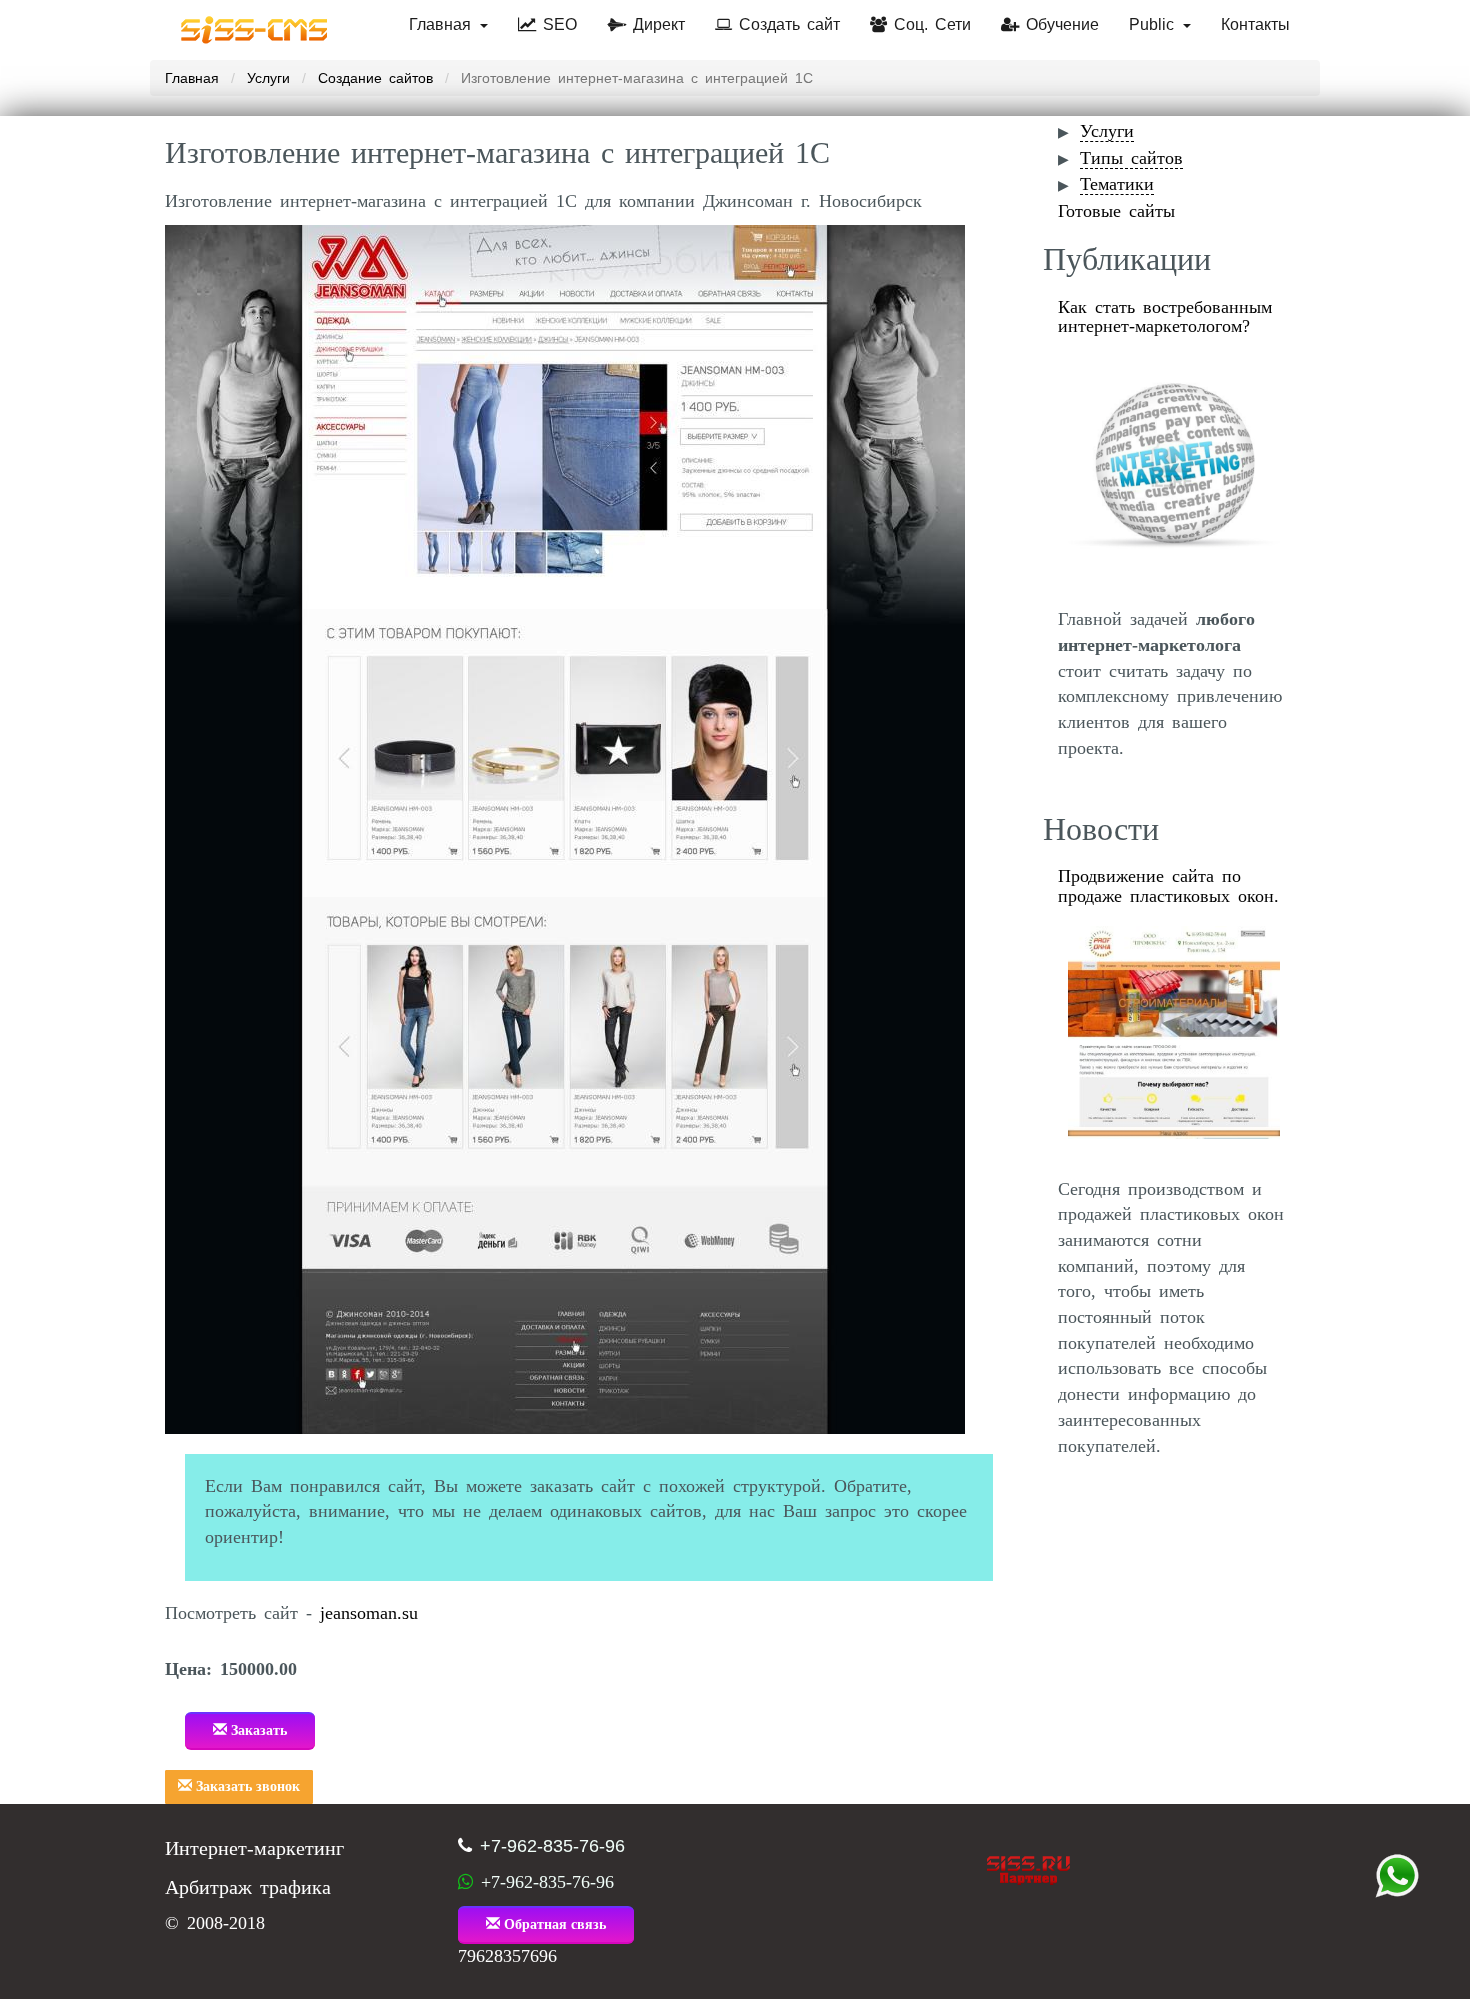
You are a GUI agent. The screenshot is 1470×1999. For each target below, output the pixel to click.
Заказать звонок (246, 1786)
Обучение (1059, 24)
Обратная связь (553, 1924)
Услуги (268, 78)
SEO (556, 24)
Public (1155, 24)
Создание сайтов (375, 78)
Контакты (1255, 24)
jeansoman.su (369, 1613)
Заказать (257, 1730)
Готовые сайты (1116, 211)
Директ (655, 24)
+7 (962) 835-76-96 (1397, 1876)
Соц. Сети (929, 24)
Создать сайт (786, 24)
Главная (443, 24)
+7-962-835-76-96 (552, 1846)
